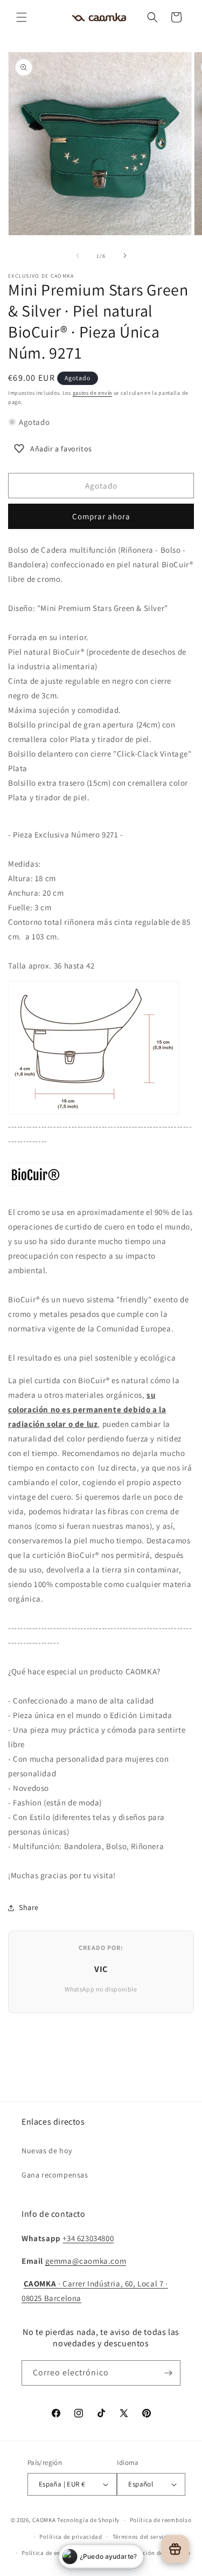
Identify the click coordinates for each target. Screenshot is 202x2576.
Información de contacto (155, 2553)
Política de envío (45, 2553)
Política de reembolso (161, 2520)
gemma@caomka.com (86, 2261)
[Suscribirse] (168, 2373)
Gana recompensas (55, 2175)
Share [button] (29, 1907)
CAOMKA (44, 2520)
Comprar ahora (101, 516)
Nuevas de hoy (47, 2151)
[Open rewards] (175, 2549)
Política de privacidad (71, 2537)
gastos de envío (93, 393)
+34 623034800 (88, 2238)
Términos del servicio (143, 2537)
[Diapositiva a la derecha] (125, 256)
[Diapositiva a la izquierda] (78, 256)
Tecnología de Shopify (88, 2520)
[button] (22, 17)
